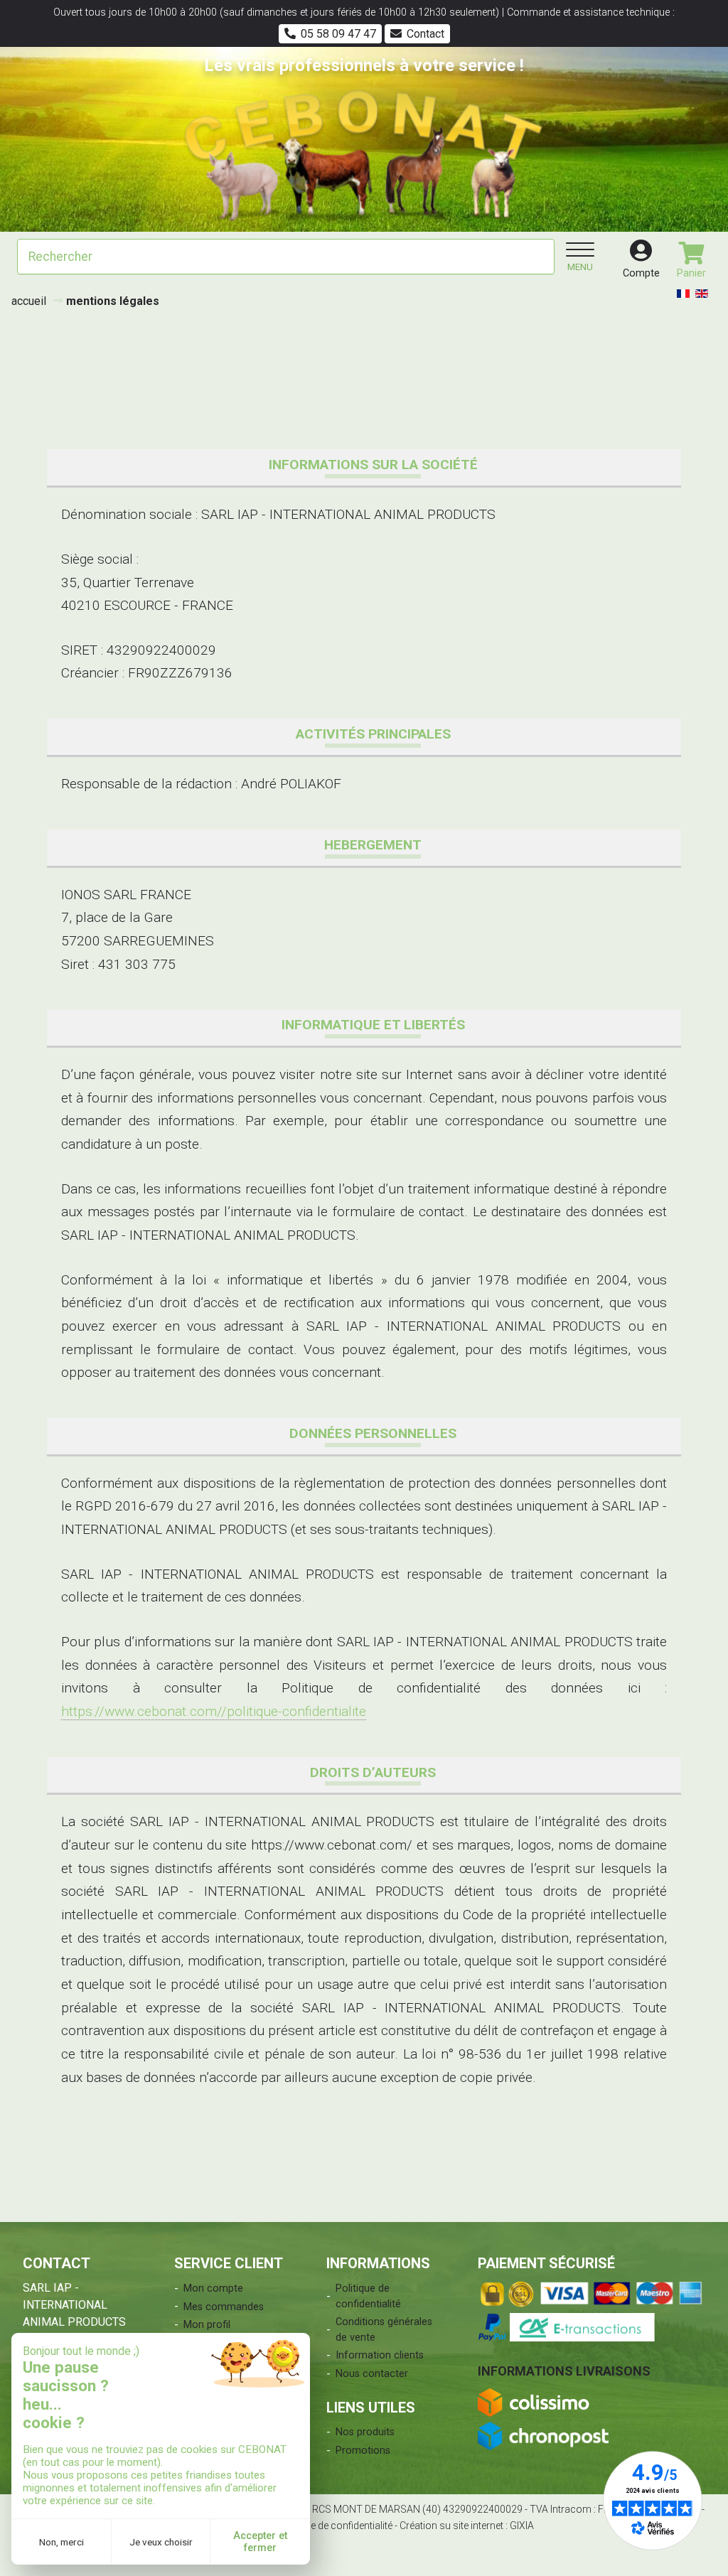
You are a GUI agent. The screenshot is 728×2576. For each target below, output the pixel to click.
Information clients (380, 2355)
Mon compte (213, 2288)
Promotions (363, 2451)
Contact (425, 34)
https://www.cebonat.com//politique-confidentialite (214, 1711)
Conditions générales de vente (384, 2330)
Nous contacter (372, 2374)
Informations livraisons (564, 2371)
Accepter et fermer (260, 2542)
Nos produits (365, 2432)
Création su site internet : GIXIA (467, 2526)
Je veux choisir (161, 2542)
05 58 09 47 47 (338, 34)
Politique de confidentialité (368, 2296)
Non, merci (61, 2542)
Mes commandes (224, 2307)
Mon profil (207, 2325)
